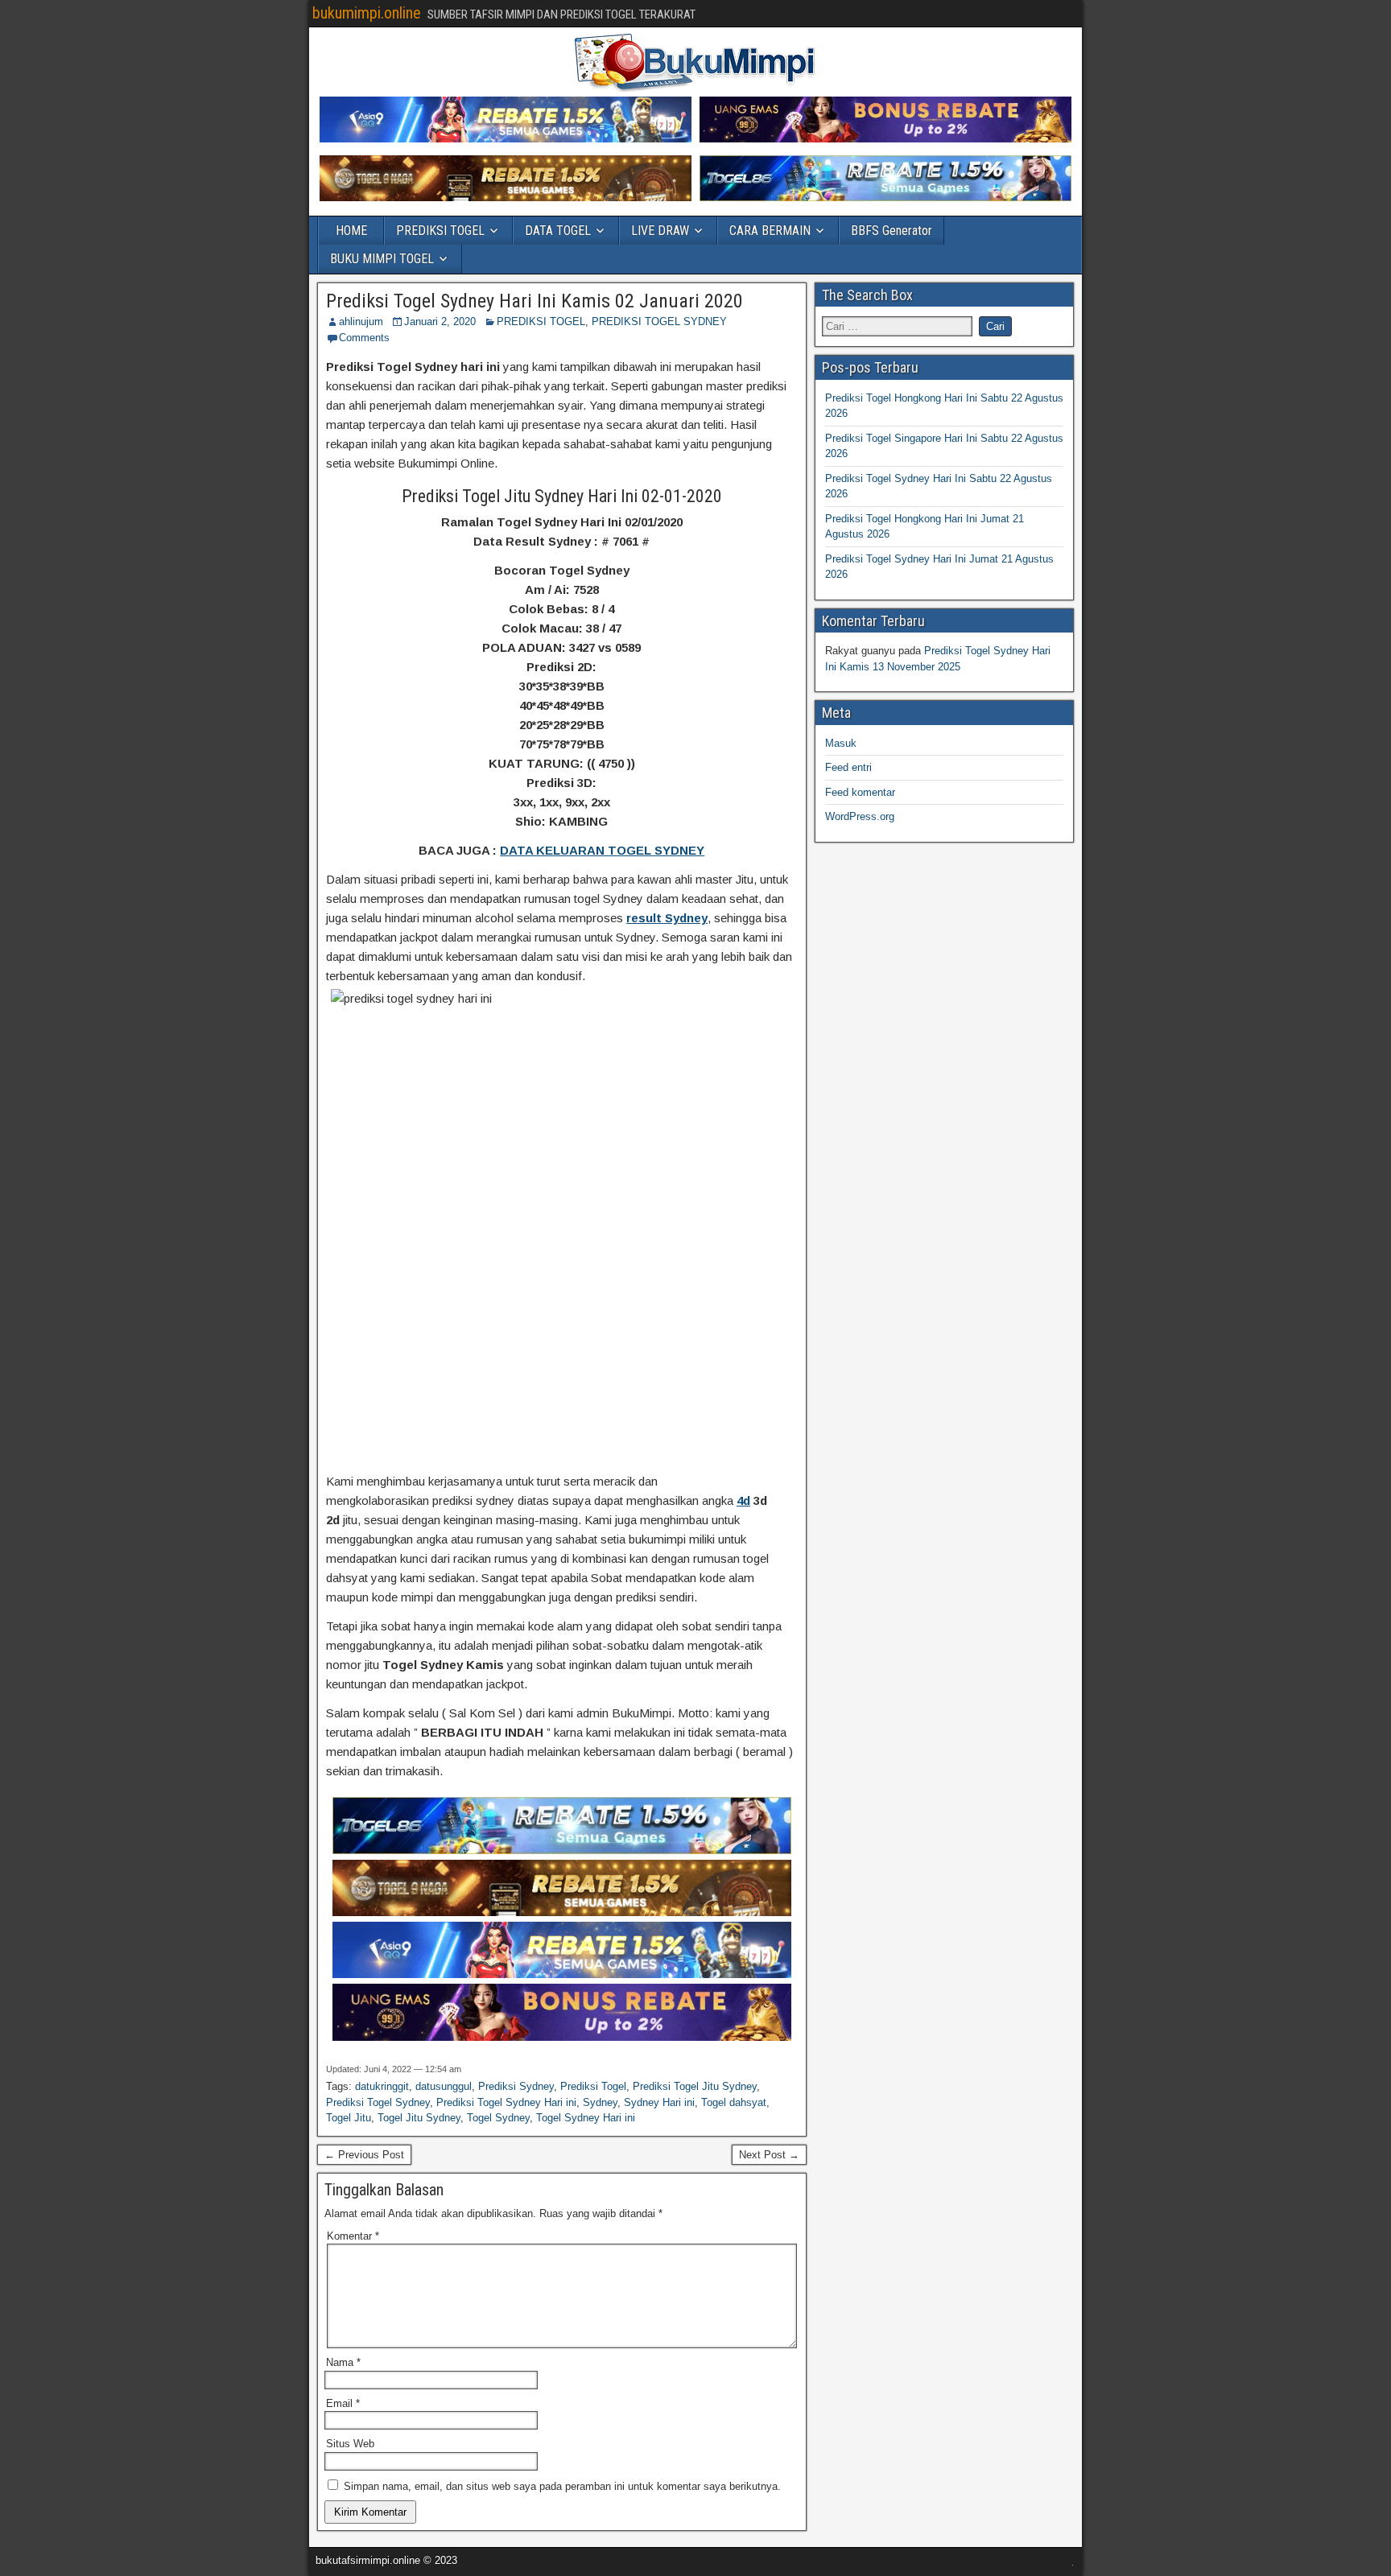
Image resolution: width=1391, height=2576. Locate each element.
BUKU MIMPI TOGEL (382, 259)
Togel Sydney (498, 2118)
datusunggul (444, 2086)
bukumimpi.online (367, 13)
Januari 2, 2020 (440, 321)
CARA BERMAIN (770, 231)
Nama (343, 2362)
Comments (364, 338)
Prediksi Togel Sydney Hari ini (506, 2102)
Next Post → (769, 2155)
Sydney (600, 2102)
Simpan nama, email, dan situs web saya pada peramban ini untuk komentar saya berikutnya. (562, 2486)
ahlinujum (361, 321)
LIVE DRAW (660, 231)
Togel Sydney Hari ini (586, 2118)
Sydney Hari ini (659, 2102)
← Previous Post (364, 2155)
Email (343, 2403)
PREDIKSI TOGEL (440, 231)
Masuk (841, 743)
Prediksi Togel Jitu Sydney (695, 2086)
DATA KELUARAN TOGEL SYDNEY (602, 850)
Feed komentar (860, 792)
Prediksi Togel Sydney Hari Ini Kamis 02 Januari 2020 (535, 301)
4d (743, 1500)
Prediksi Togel (593, 2086)
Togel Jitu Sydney (419, 2118)
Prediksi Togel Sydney (378, 2102)
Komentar (353, 2236)
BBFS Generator (892, 231)
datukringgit (382, 2086)
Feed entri (848, 767)
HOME (351, 231)
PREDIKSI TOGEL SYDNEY (659, 321)
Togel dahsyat (734, 2102)
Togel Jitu (349, 2118)
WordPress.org (860, 816)
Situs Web (350, 2444)
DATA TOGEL (558, 231)
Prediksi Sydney (516, 2086)
